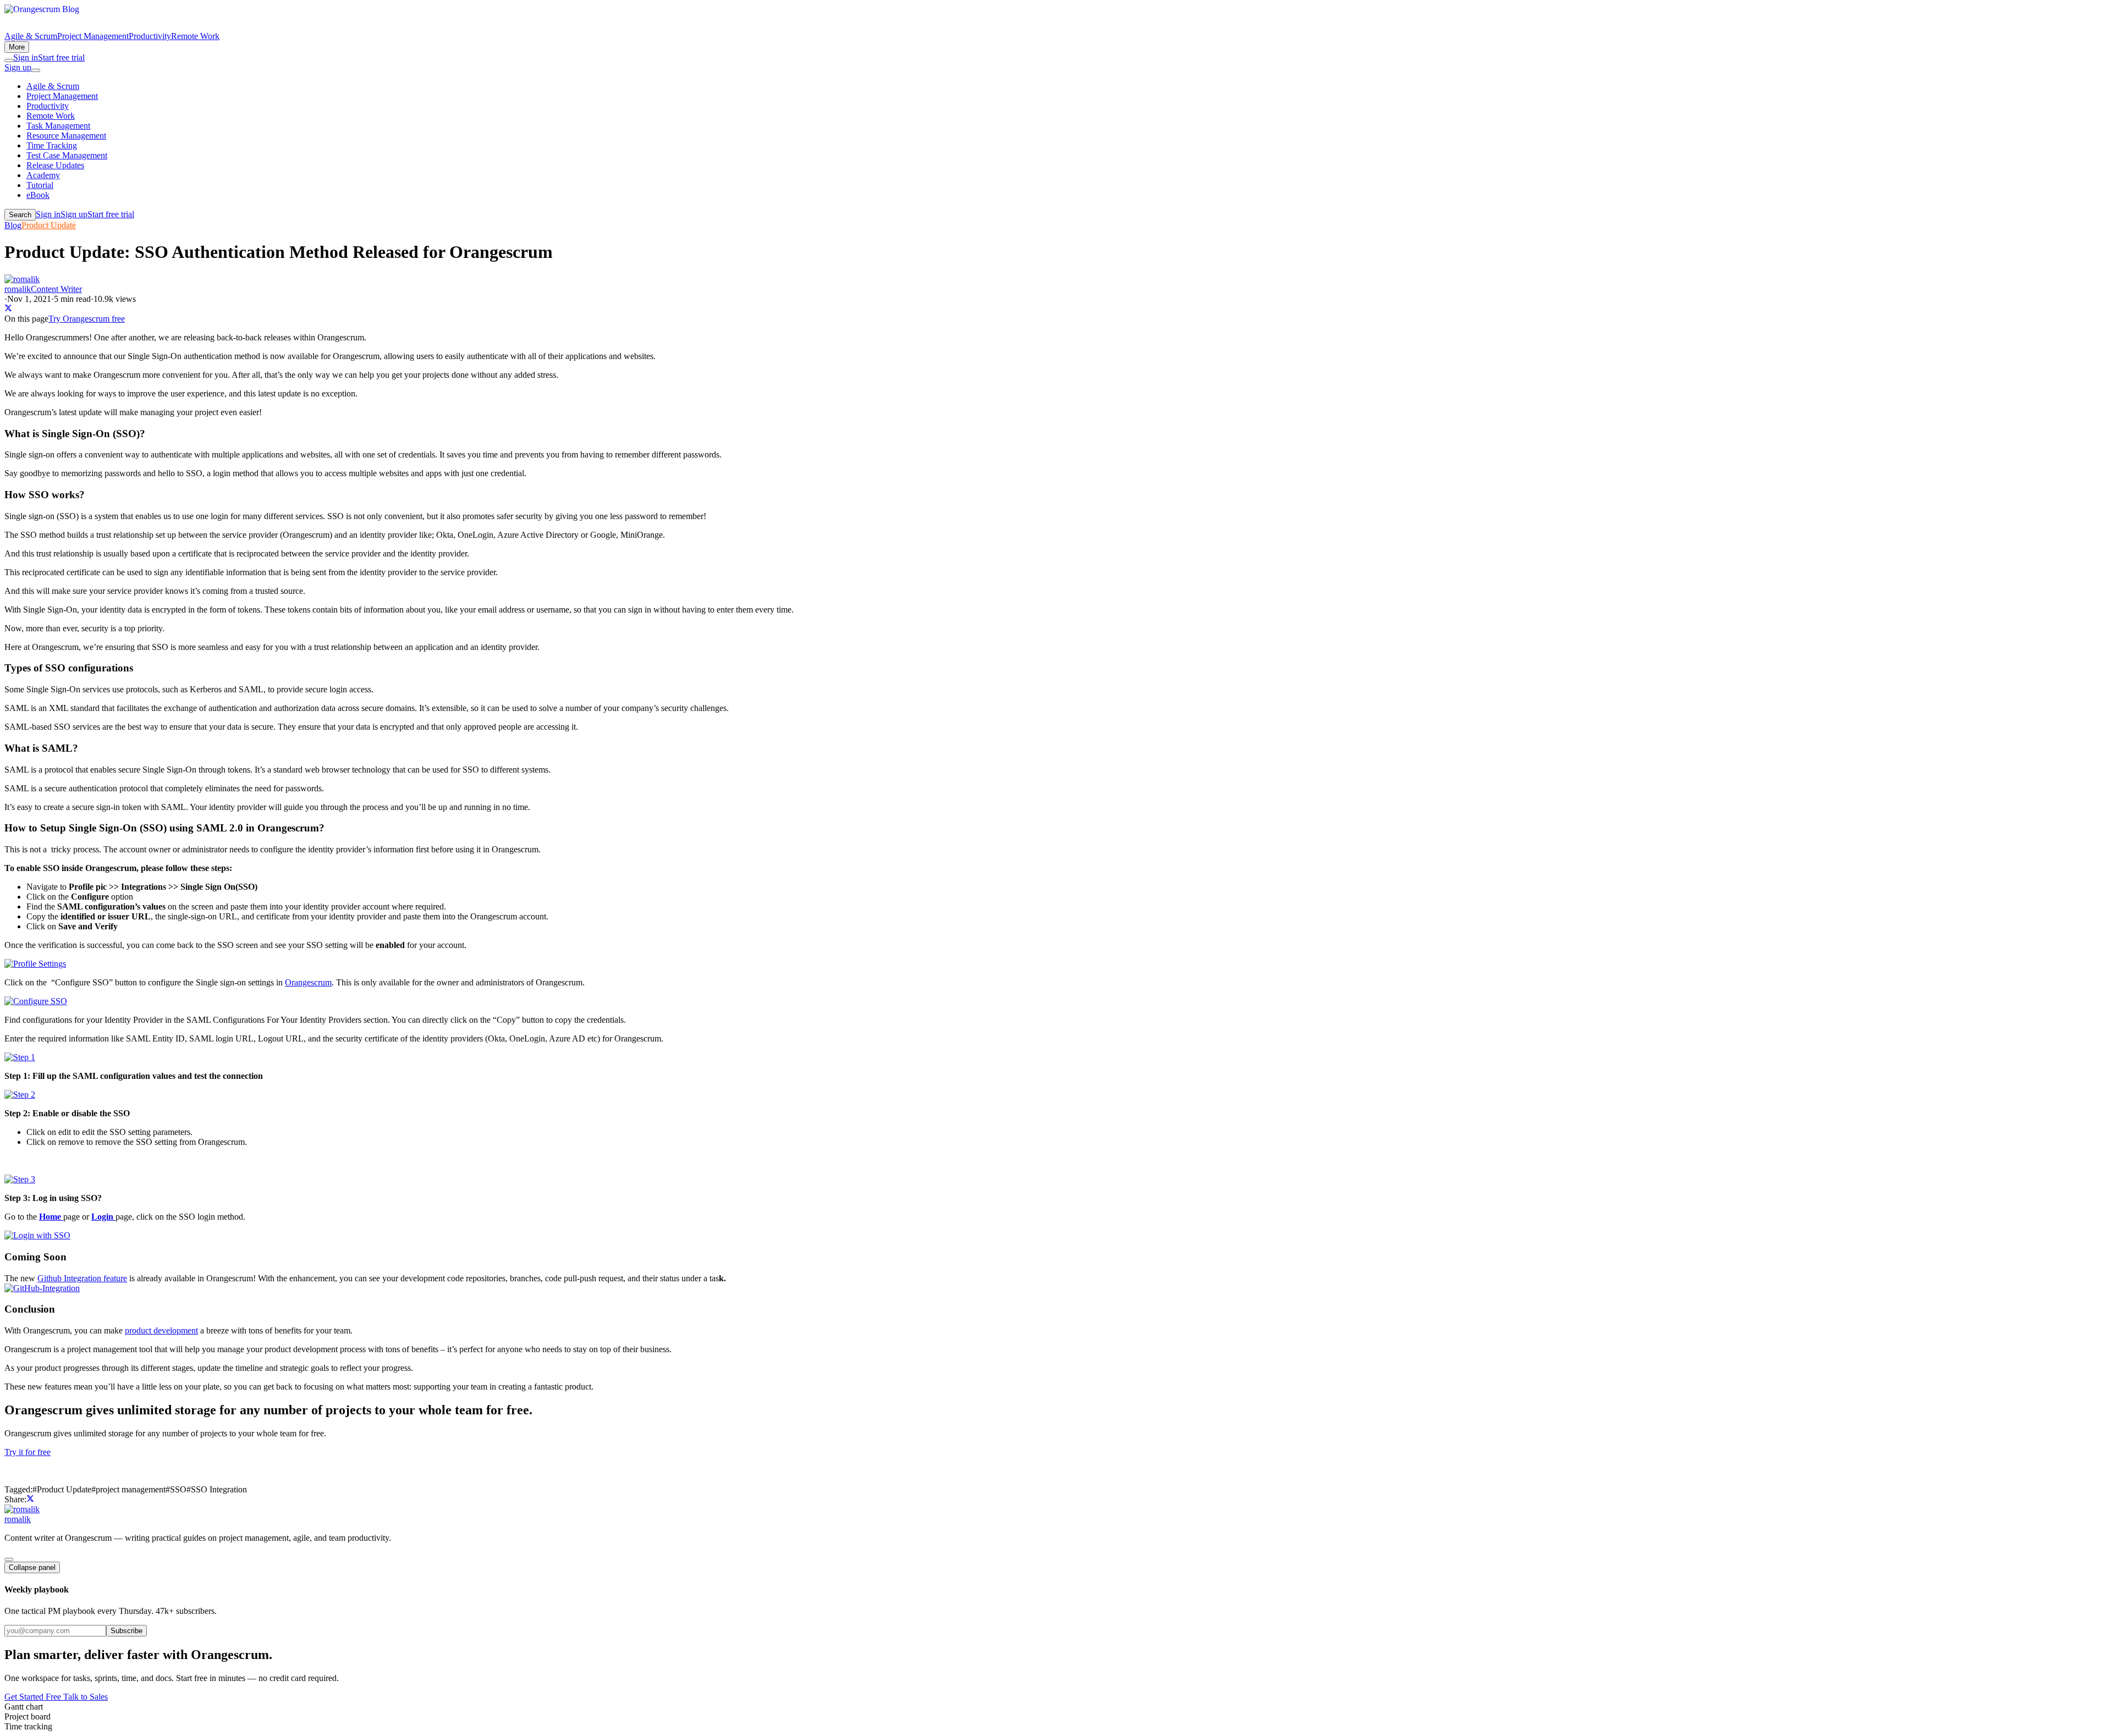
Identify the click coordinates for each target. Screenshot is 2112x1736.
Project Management (93, 36)
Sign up (18, 67)
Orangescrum (308, 982)
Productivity (150, 36)
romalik (18, 1519)
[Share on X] (8, 309)
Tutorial (40, 185)
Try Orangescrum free (87, 319)
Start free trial (61, 57)
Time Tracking (52, 145)
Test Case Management (67, 155)
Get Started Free (34, 1697)
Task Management (58, 126)
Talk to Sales (86, 1697)
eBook (38, 195)
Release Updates (55, 165)
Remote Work (195, 36)
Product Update (49, 225)
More (17, 47)
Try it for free (28, 1452)
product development (161, 1330)
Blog (13, 225)
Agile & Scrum (31, 36)
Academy (43, 175)
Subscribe (127, 1631)
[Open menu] (36, 70)
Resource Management (66, 136)
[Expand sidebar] (9, 1559)
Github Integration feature (82, 1278)
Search (20, 215)
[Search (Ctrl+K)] (9, 60)
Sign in (26, 57)
